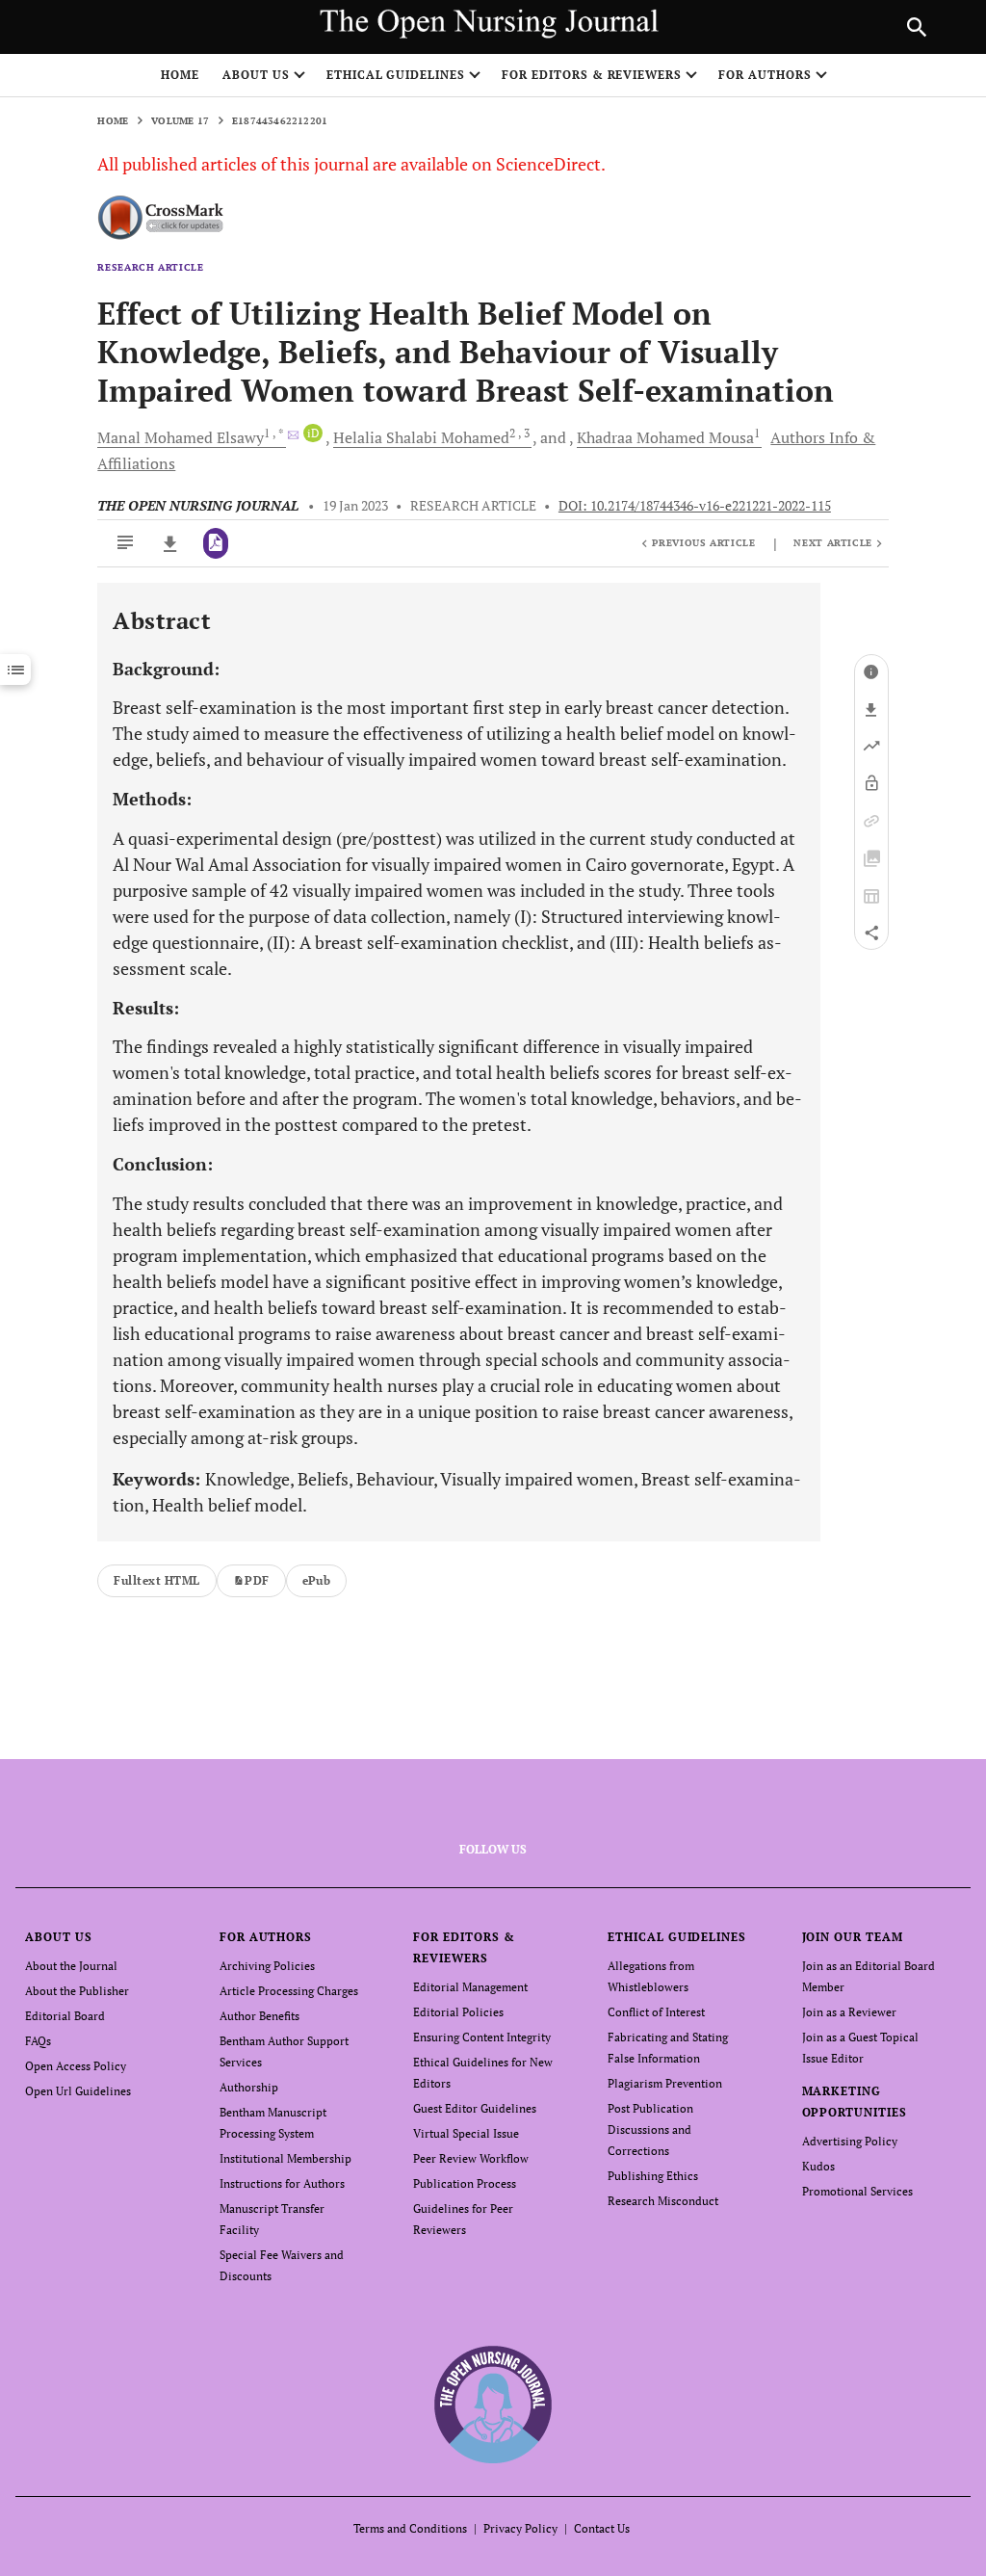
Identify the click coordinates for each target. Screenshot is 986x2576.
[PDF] (216, 543)
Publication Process (465, 2183)
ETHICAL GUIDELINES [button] (396, 75)
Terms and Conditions (410, 2528)
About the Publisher (77, 1991)
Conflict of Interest (656, 2012)
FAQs (38, 2041)
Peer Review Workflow (471, 2158)
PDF (257, 1580)
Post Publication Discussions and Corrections (650, 2129)
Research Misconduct (663, 2201)
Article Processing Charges (289, 1991)
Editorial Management (470, 1987)
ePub (317, 1580)
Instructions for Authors (282, 2183)
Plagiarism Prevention (665, 2083)
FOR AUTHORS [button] (765, 75)
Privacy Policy (520, 2528)
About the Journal (71, 1966)
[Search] (917, 27)
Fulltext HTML (156, 1580)
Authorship (249, 2087)
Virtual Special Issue (466, 2133)
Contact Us (602, 2528)
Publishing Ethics (653, 2176)
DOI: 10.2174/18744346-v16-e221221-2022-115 (695, 506)
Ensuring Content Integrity (482, 2037)
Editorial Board (65, 2016)
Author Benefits (259, 2016)
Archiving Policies (267, 1966)
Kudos (818, 2166)
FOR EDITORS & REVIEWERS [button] (592, 75)
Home (180, 75)
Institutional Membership (285, 2158)
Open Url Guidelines (78, 2091)
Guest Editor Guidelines (475, 2108)
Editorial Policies (458, 2012)
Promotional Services (857, 2191)
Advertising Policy (850, 2141)
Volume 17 (180, 121)
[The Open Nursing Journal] (493, 2404)
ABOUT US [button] (256, 75)
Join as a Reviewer (849, 2012)
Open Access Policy (76, 2066)
